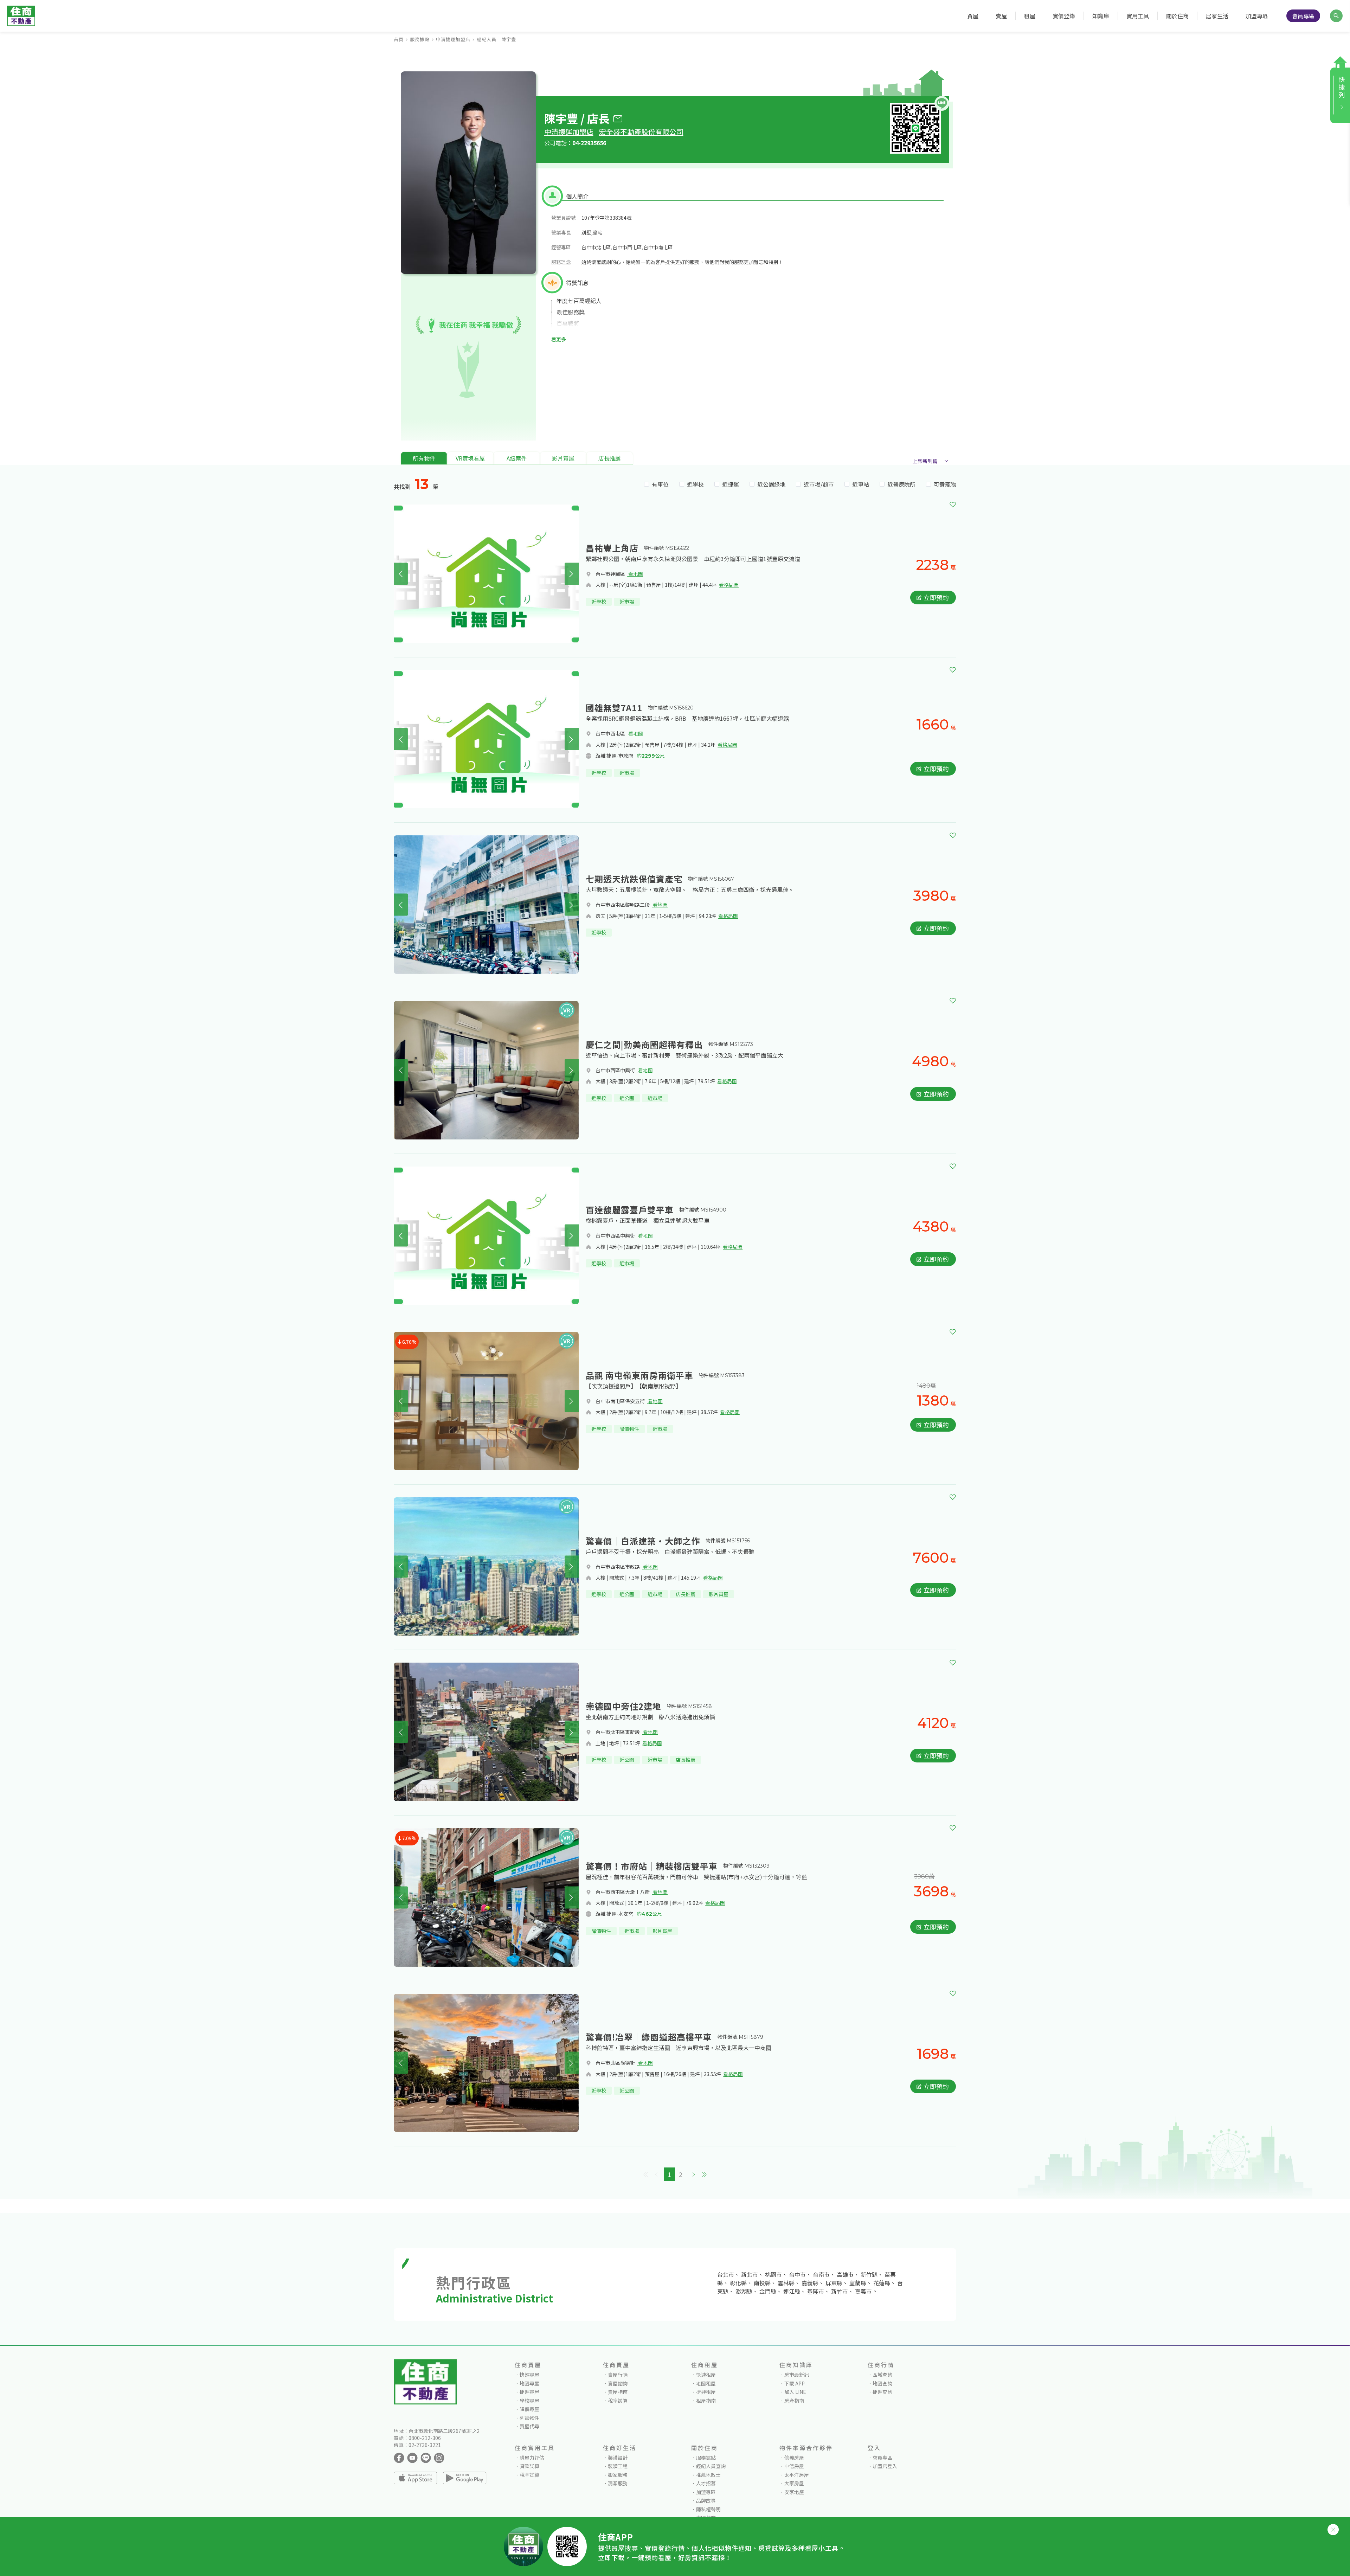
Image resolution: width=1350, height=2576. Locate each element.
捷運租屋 (706, 2392)
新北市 (750, 2274)
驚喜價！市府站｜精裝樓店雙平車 (652, 1866)
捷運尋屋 (529, 2392)
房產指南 (794, 2401)
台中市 (797, 2274)
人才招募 (706, 2483)
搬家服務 (618, 2475)
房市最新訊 (797, 2375)
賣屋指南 (618, 2392)
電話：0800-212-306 (417, 2438)
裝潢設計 (618, 2458)
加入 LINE (795, 2392)
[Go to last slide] (401, 905)
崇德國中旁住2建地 (623, 1706)
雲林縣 (786, 2283)
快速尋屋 (529, 2375)
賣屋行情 (618, 2375)
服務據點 (420, 39)
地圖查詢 (882, 2383)
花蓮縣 (882, 2283)
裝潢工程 (618, 2466)
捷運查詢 (882, 2392)
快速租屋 (706, 2375)
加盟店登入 (885, 2466)
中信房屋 (794, 2466)
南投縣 (762, 2283)
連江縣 (792, 2291)
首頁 (399, 39)
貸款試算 (529, 2466)
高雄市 (845, 2274)
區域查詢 (882, 2375)
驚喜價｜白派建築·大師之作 (643, 1541)
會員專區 (1303, 16)
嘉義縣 (810, 2283)
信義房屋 (794, 2458)
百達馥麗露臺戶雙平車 (630, 1210)
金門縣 (768, 2291)
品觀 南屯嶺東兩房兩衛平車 (639, 1375)
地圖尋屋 (529, 2383)
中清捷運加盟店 (453, 39)
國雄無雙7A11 (614, 708)
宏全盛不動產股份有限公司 (641, 132)
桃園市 (773, 2274)
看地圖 (635, 574)
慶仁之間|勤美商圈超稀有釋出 (644, 1044)
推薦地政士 (708, 2475)
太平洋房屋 (797, 2475)
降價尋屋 (529, 2409)
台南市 (821, 2274)
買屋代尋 (529, 2426)
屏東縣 (834, 2283)
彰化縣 (738, 2283)
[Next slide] (572, 574)
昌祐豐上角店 (612, 548)
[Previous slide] (401, 574)
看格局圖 (729, 585)
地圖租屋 (706, 2383)
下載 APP (795, 2383)
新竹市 (840, 2291)
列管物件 (529, 2418)
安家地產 (794, 2492)
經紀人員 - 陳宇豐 (496, 39)
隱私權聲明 (708, 2509)
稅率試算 (618, 2401)
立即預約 (936, 597)
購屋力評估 (532, 2458)
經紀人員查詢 (711, 2466)
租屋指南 (706, 2401)
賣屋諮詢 (618, 2383)
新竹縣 (869, 2274)
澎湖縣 (744, 2291)
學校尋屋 (529, 2401)
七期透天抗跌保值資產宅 (634, 879)
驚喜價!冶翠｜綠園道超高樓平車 (649, 2037)
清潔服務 (618, 2483)
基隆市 (816, 2291)
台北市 (726, 2274)
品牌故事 (706, 2500)
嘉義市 (863, 2291)
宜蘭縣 (858, 2283)
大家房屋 (794, 2483)
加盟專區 (1257, 16)
